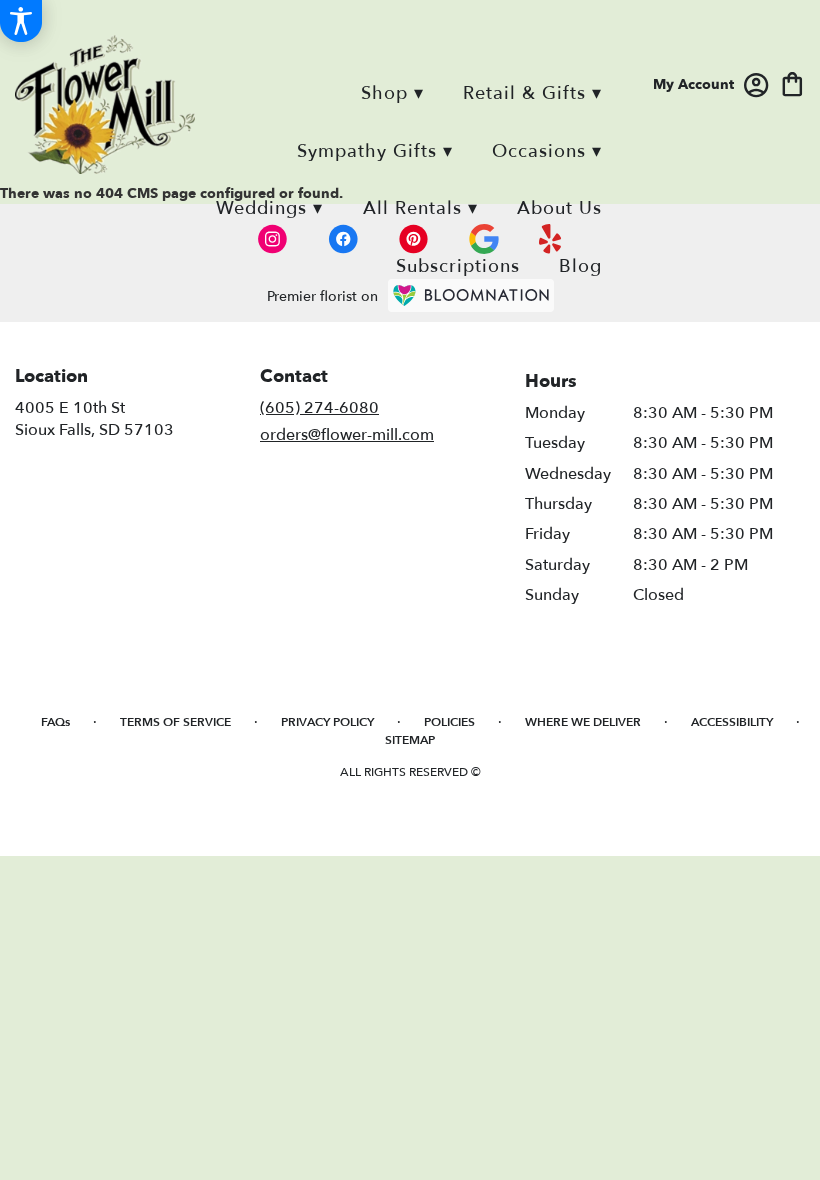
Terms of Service (175, 722)
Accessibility (732, 722)
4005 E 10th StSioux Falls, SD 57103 (94, 419)
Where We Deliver (583, 722)
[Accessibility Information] (21, 21)
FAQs (55, 722)
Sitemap (410, 740)
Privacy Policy (327, 722)
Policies (449, 722)
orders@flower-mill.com (347, 435)
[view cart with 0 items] (792, 82)
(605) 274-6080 (319, 408)
